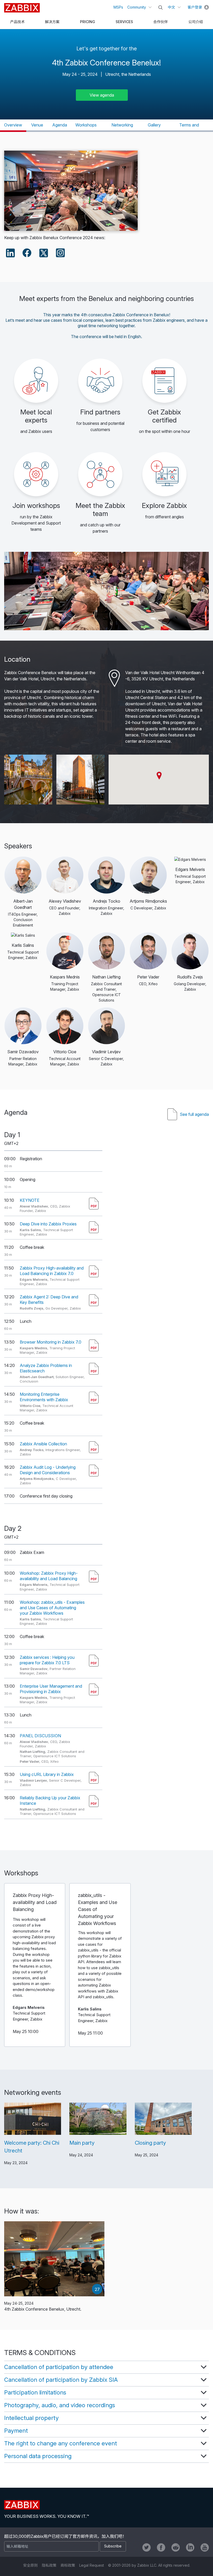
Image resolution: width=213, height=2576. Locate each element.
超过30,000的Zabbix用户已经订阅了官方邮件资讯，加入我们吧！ (65, 2536)
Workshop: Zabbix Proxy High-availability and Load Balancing (49, 1576)
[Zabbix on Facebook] (161, 2547)
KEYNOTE (30, 1200)
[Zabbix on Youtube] (205, 2547)
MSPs (118, 7)
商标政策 (68, 2565)
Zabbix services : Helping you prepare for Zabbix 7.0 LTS (47, 1660)
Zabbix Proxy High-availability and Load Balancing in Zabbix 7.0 (52, 1271)
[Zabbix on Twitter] (147, 2547)
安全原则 (30, 2565)
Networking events (122, 127)
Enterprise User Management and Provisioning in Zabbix (51, 1689)
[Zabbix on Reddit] (176, 2547)
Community (137, 7)
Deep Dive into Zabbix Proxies (48, 1224)
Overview (13, 125)
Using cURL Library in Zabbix (47, 1774)
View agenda (102, 95)
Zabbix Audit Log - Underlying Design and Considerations (48, 1470)
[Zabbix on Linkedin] (190, 2547)
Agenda (60, 125)
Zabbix (22, 8)
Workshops (86, 125)
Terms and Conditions (189, 127)
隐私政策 (49, 2565)
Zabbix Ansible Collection (43, 1444)
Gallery (154, 125)
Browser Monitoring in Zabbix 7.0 (51, 1342)
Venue (37, 125)
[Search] (161, 8)
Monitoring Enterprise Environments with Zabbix (44, 1397)
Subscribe (113, 2546)
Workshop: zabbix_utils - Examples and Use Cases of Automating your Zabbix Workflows (52, 1608)
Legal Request (92, 2565)
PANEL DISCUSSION (40, 1736)
